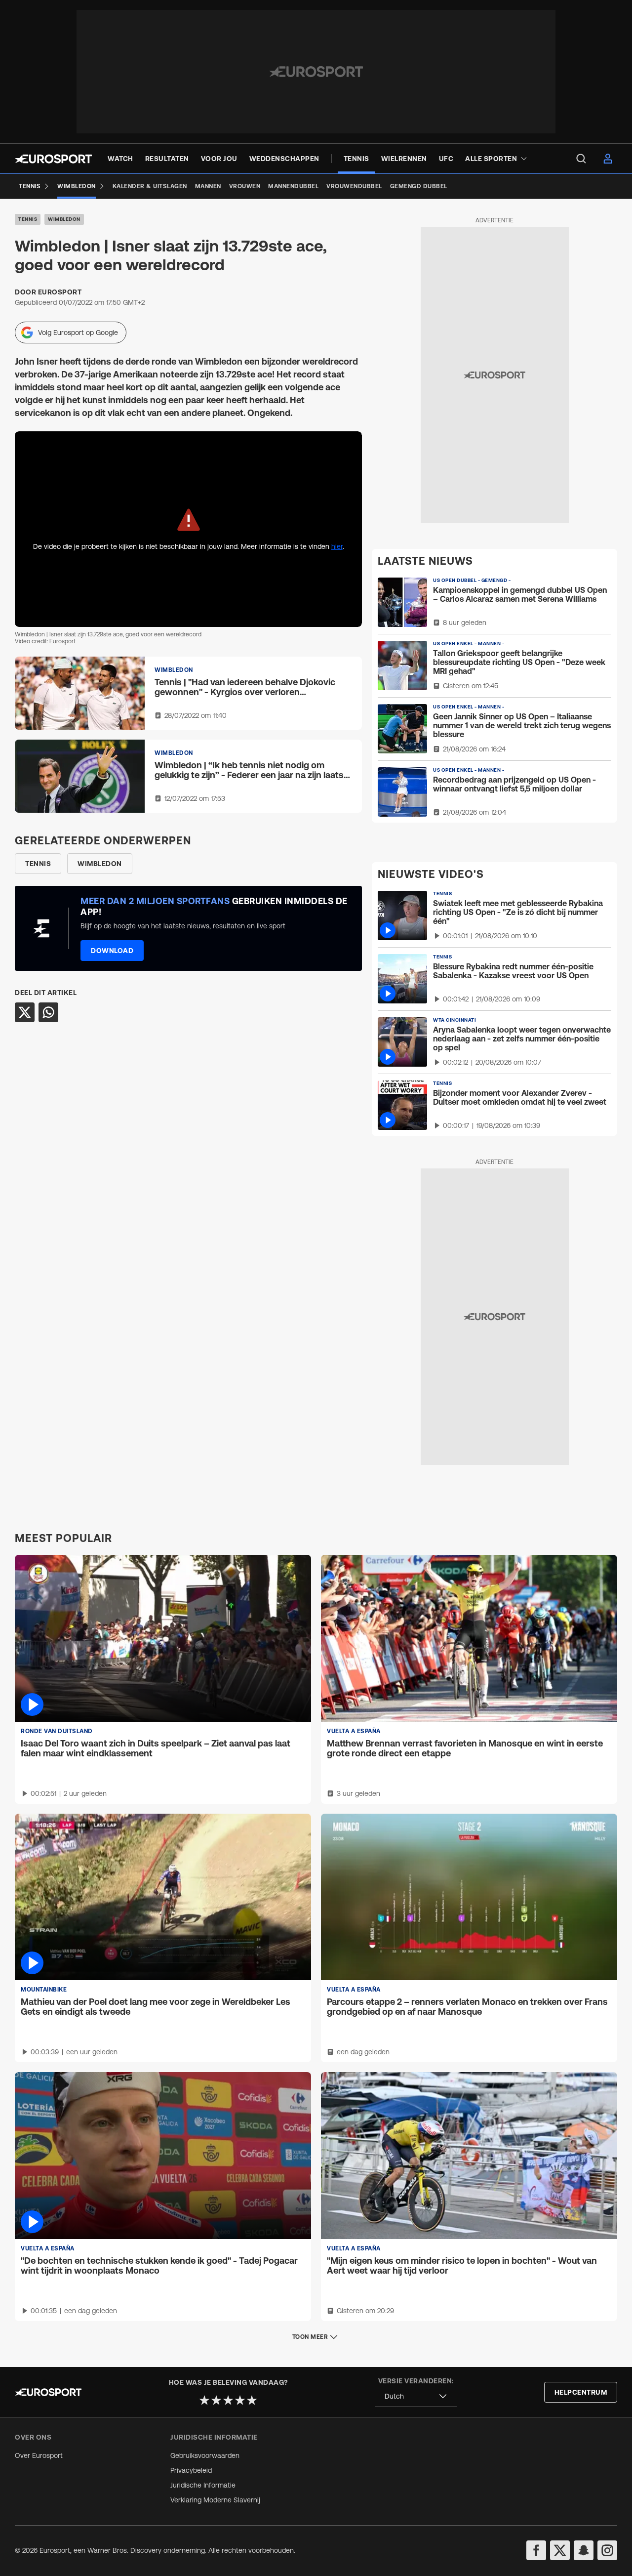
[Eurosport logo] (53, 159)
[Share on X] (25, 1012)
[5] (252, 2400)
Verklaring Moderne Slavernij (215, 2500)
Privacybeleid (191, 2470)
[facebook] (536, 2550)
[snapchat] (584, 2550)
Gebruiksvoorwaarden (205, 2455)
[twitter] (560, 2550)
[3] (228, 2400)
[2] (216, 2400)
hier (337, 546)
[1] (204, 2400)
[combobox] (416, 2396)
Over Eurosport (39, 2455)
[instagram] (607, 2550)
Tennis (28, 219)
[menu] (581, 159)
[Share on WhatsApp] (48, 1012)
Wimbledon (64, 219)
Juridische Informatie (203, 2485)
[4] (240, 2400)
